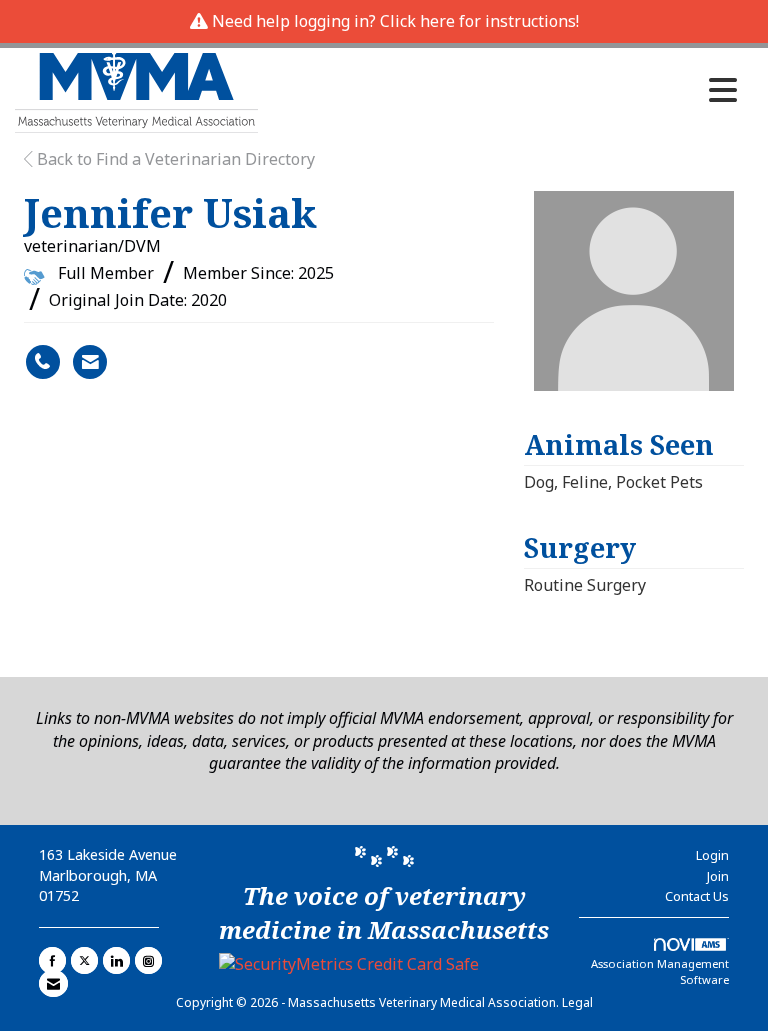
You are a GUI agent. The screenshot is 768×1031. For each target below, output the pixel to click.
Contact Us (697, 896)
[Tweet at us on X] (84, 960)
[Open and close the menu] (503, 90)
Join (718, 876)
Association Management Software (660, 971)
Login (712, 855)
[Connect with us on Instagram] (148, 960)
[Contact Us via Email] (53, 983)
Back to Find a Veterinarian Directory (174, 159)
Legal (577, 1002)
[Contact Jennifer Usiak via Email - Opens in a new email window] (90, 362)
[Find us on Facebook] (52, 960)
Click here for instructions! (479, 21)
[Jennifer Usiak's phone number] (43, 362)
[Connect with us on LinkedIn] (116, 960)
